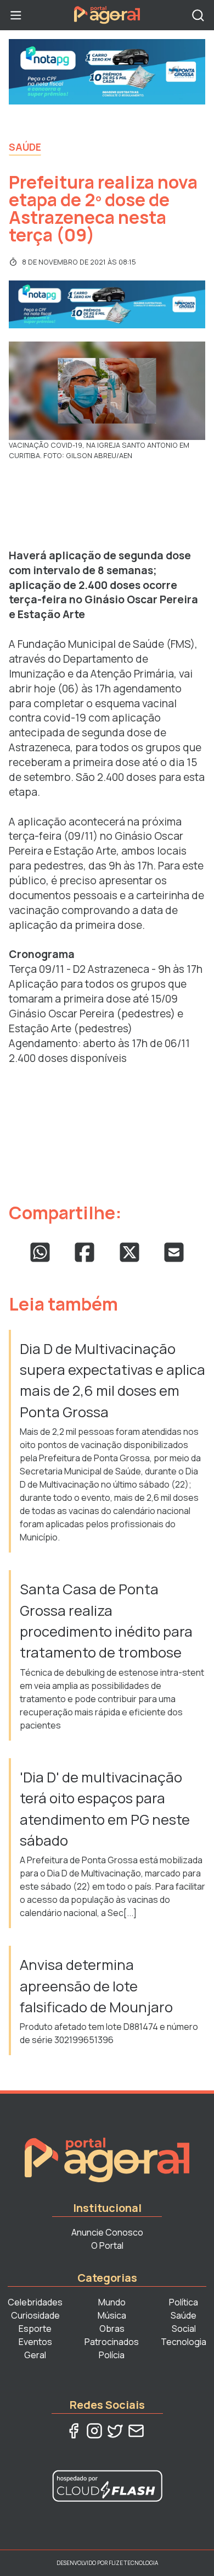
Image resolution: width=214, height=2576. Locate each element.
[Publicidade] (107, 72)
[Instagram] (94, 2431)
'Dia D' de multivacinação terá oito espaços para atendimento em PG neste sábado (105, 1809)
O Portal (107, 2245)
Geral (35, 2355)
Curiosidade (35, 2315)
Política (184, 2302)
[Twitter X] (115, 2431)
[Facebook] (74, 2431)
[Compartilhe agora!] (40, 1252)
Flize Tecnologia (133, 2563)
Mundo (112, 2302)
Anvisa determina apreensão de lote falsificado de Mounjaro (96, 1986)
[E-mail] (136, 2431)
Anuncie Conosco (107, 2232)
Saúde (25, 147)
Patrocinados (112, 2342)
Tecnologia (184, 2342)
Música (112, 2315)
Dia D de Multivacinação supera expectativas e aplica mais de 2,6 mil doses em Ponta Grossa (112, 1380)
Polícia (112, 2355)
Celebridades (35, 2302)
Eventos (35, 2342)
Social (184, 2329)
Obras (112, 2329)
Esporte (35, 2329)
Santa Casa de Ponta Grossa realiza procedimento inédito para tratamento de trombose (106, 1621)
